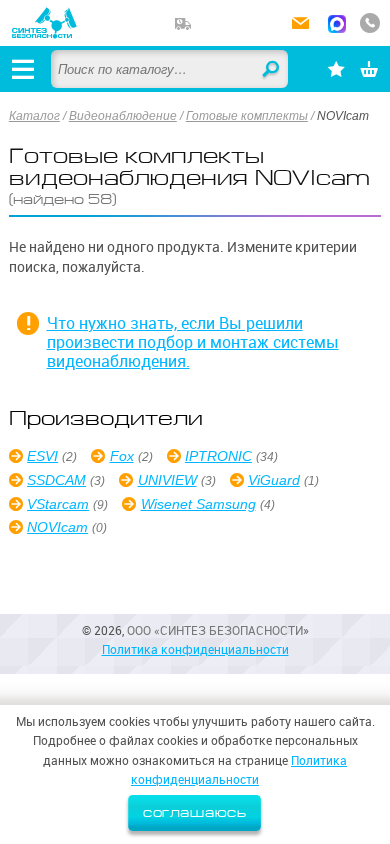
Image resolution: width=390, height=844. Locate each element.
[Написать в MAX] (337, 26)
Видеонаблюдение (123, 116)
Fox (121, 456)
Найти (272, 70)
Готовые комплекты (247, 116)
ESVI (42, 456)
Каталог (34, 116)
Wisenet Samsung (198, 504)
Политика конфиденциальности (195, 649)
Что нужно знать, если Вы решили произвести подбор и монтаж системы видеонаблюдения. (193, 342)
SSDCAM (56, 480)
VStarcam (58, 504)
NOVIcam (57, 527)
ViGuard (274, 480)
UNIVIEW (167, 480)
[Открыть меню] (23, 69)
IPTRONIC (218, 456)
